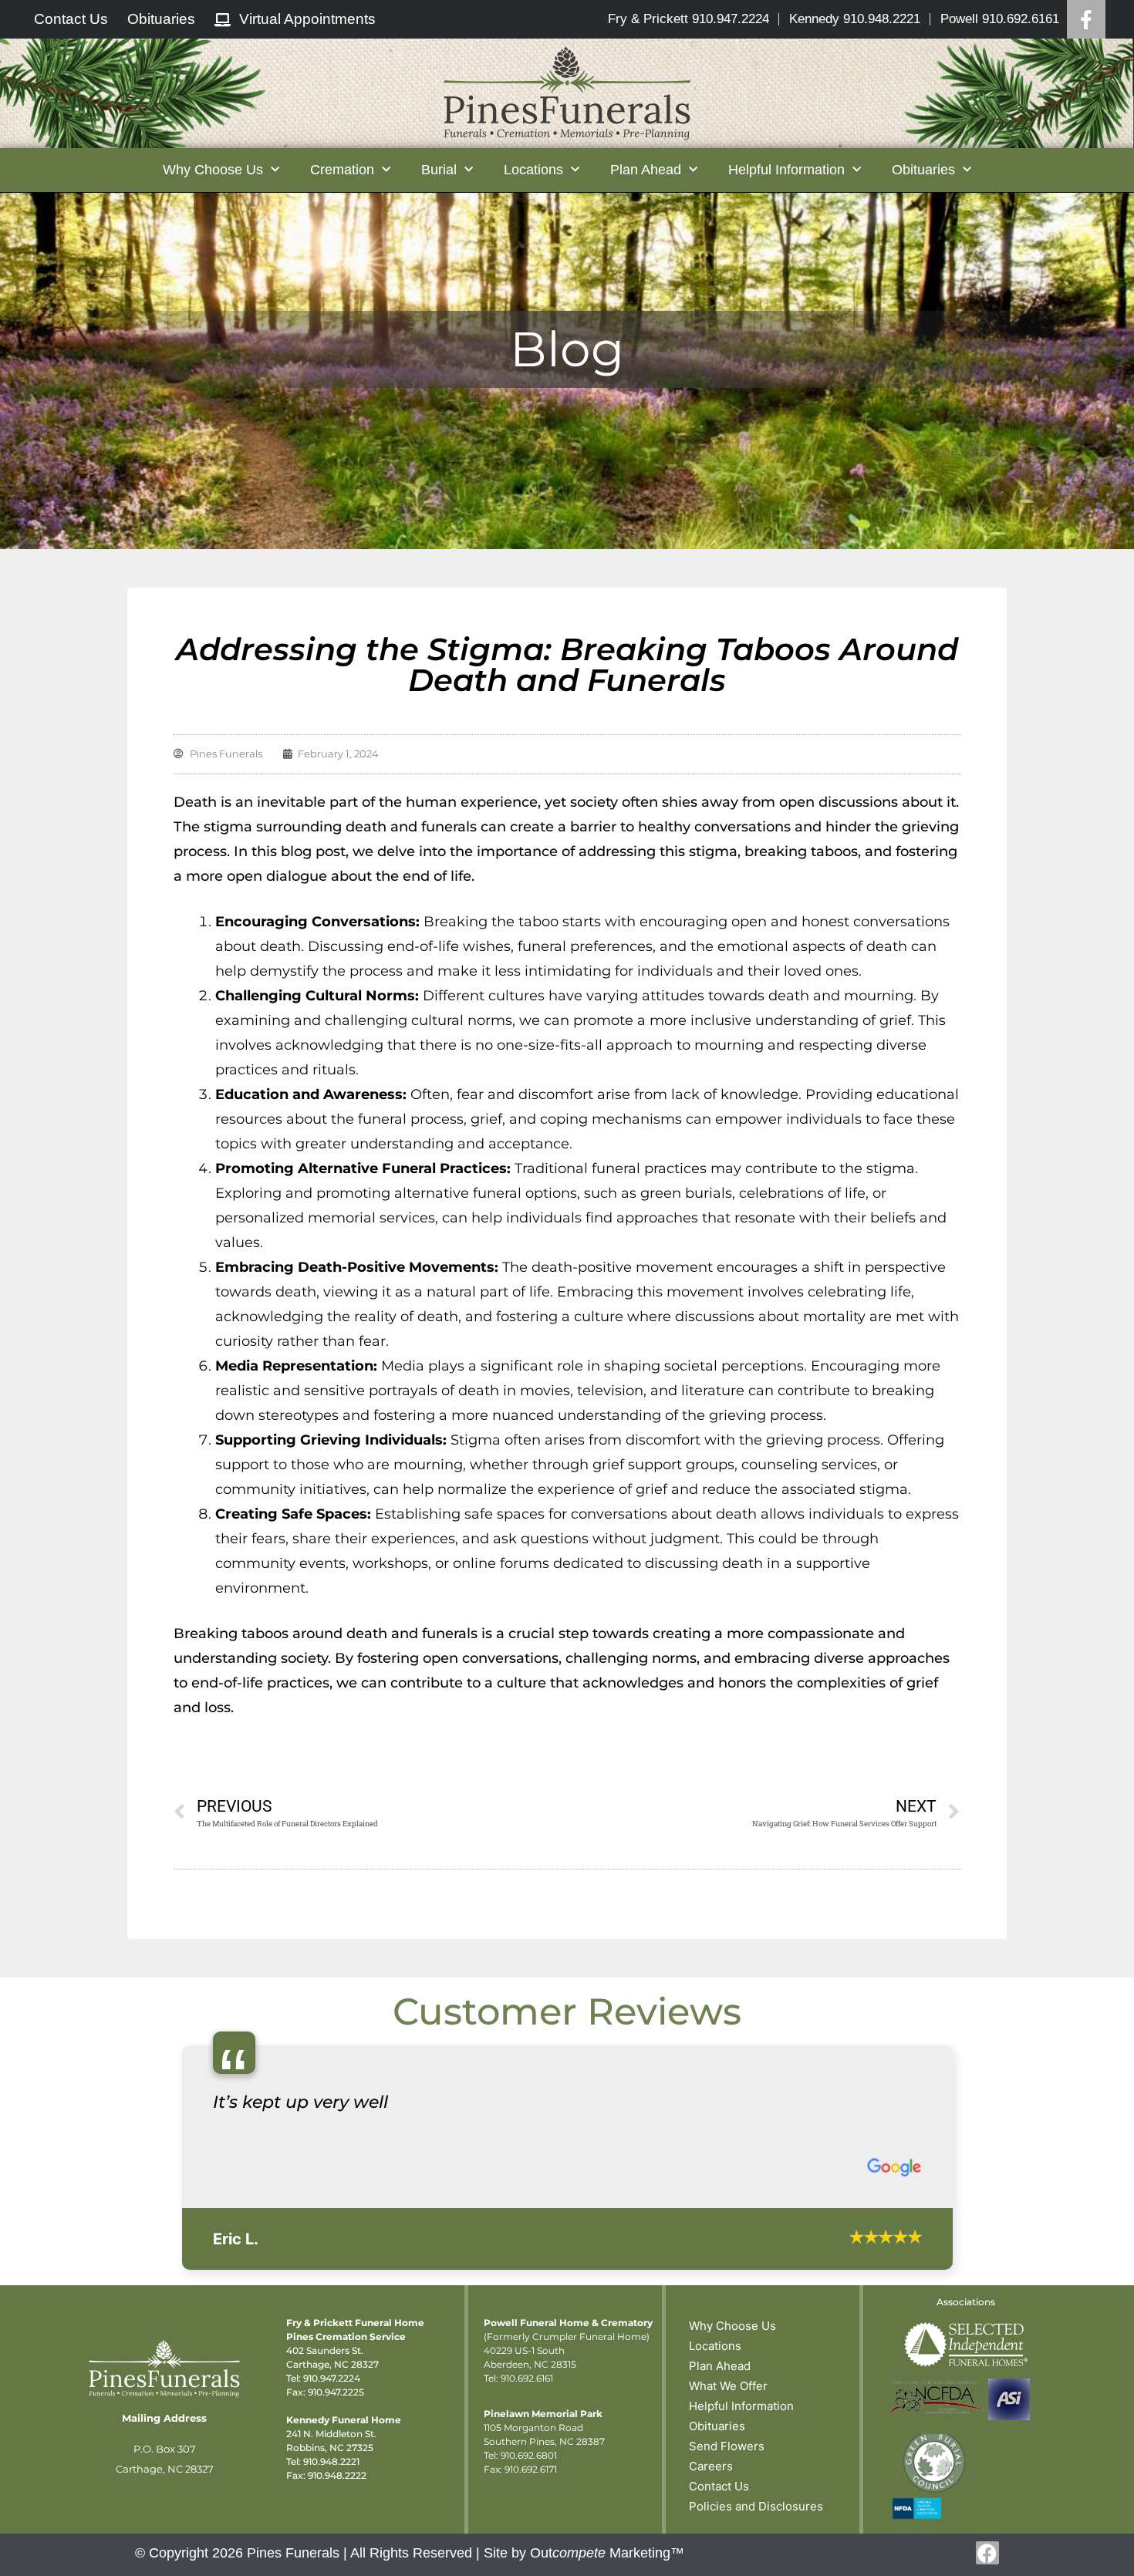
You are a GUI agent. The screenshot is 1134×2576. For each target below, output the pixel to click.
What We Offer (728, 2386)
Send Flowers (727, 2446)
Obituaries (717, 2426)
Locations (715, 2346)
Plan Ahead (720, 2366)
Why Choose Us (732, 2326)
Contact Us (719, 2486)
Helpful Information (741, 2406)
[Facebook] (1086, 19)
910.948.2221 (331, 2461)
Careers (711, 2466)
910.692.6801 (529, 2455)
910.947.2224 (332, 2378)
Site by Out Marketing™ (584, 2553)
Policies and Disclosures (756, 2506)
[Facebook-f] (987, 2553)
